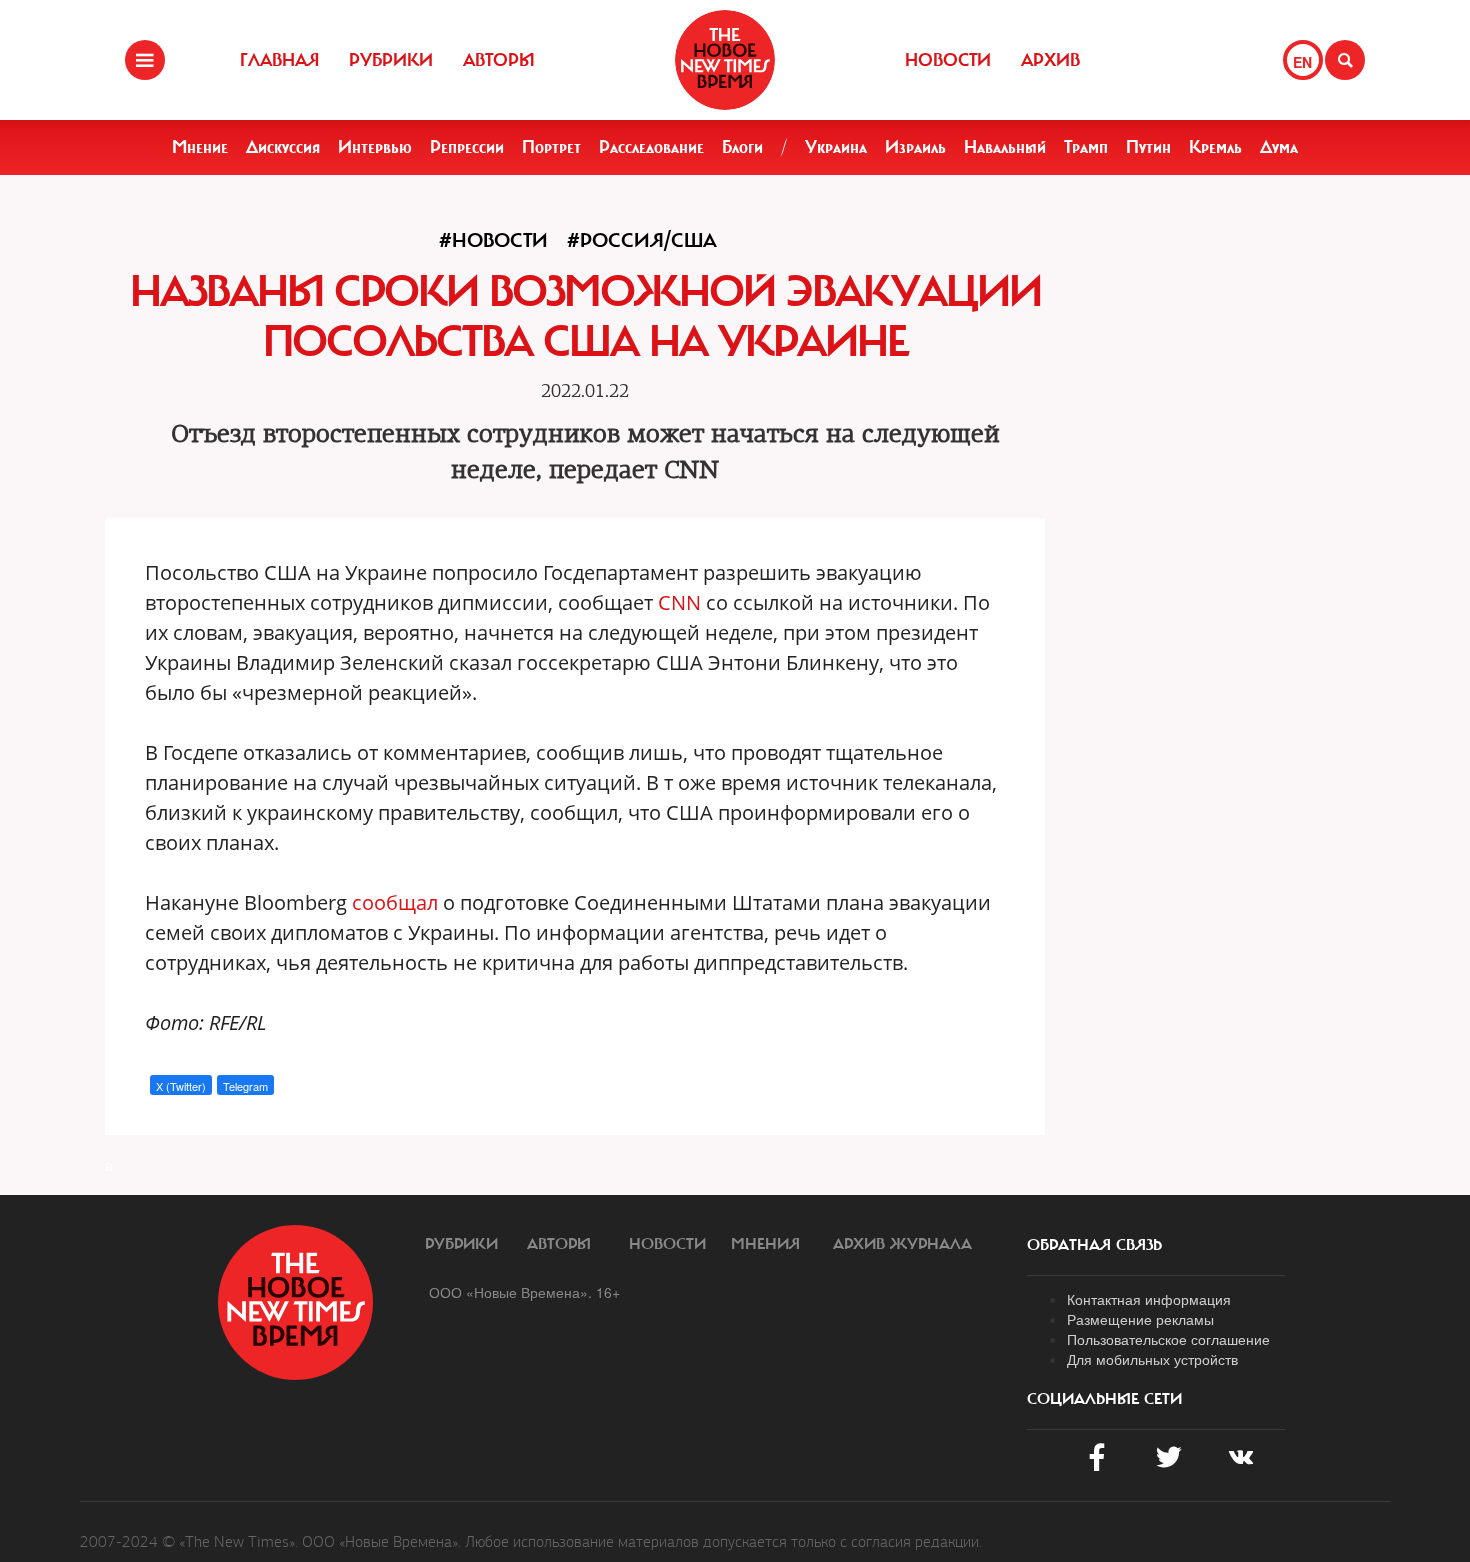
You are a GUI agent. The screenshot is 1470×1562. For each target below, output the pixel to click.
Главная (279, 60)
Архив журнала (902, 1244)
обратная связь (1094, 1245)
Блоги (742, 147)
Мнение (200, 147)
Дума (1279, 147)
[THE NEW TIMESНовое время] (725, 60)
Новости (948, 60)
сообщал (395, 902)
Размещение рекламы (1140, 1319)
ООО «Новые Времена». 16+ (524, 1292)
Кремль (1215, 147)
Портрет (551, 147)
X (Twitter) (181, 1086)
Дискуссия (283, 147)
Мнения (765, 1244)
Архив (1050, 60)
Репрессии (467, 147)
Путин (1148, 147)
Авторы (499, 60)
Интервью (375, 147)
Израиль (915, 147)
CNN (679, 602)
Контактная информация (1149, 1299)
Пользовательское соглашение (1168, 1339)
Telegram (245, 1086)
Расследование (651, 147)
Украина (836, 147)
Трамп (1086, 147)
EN (1302, 62)
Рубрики (391, 60)
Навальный (1005, 147)
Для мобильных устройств (1152, 1359)
